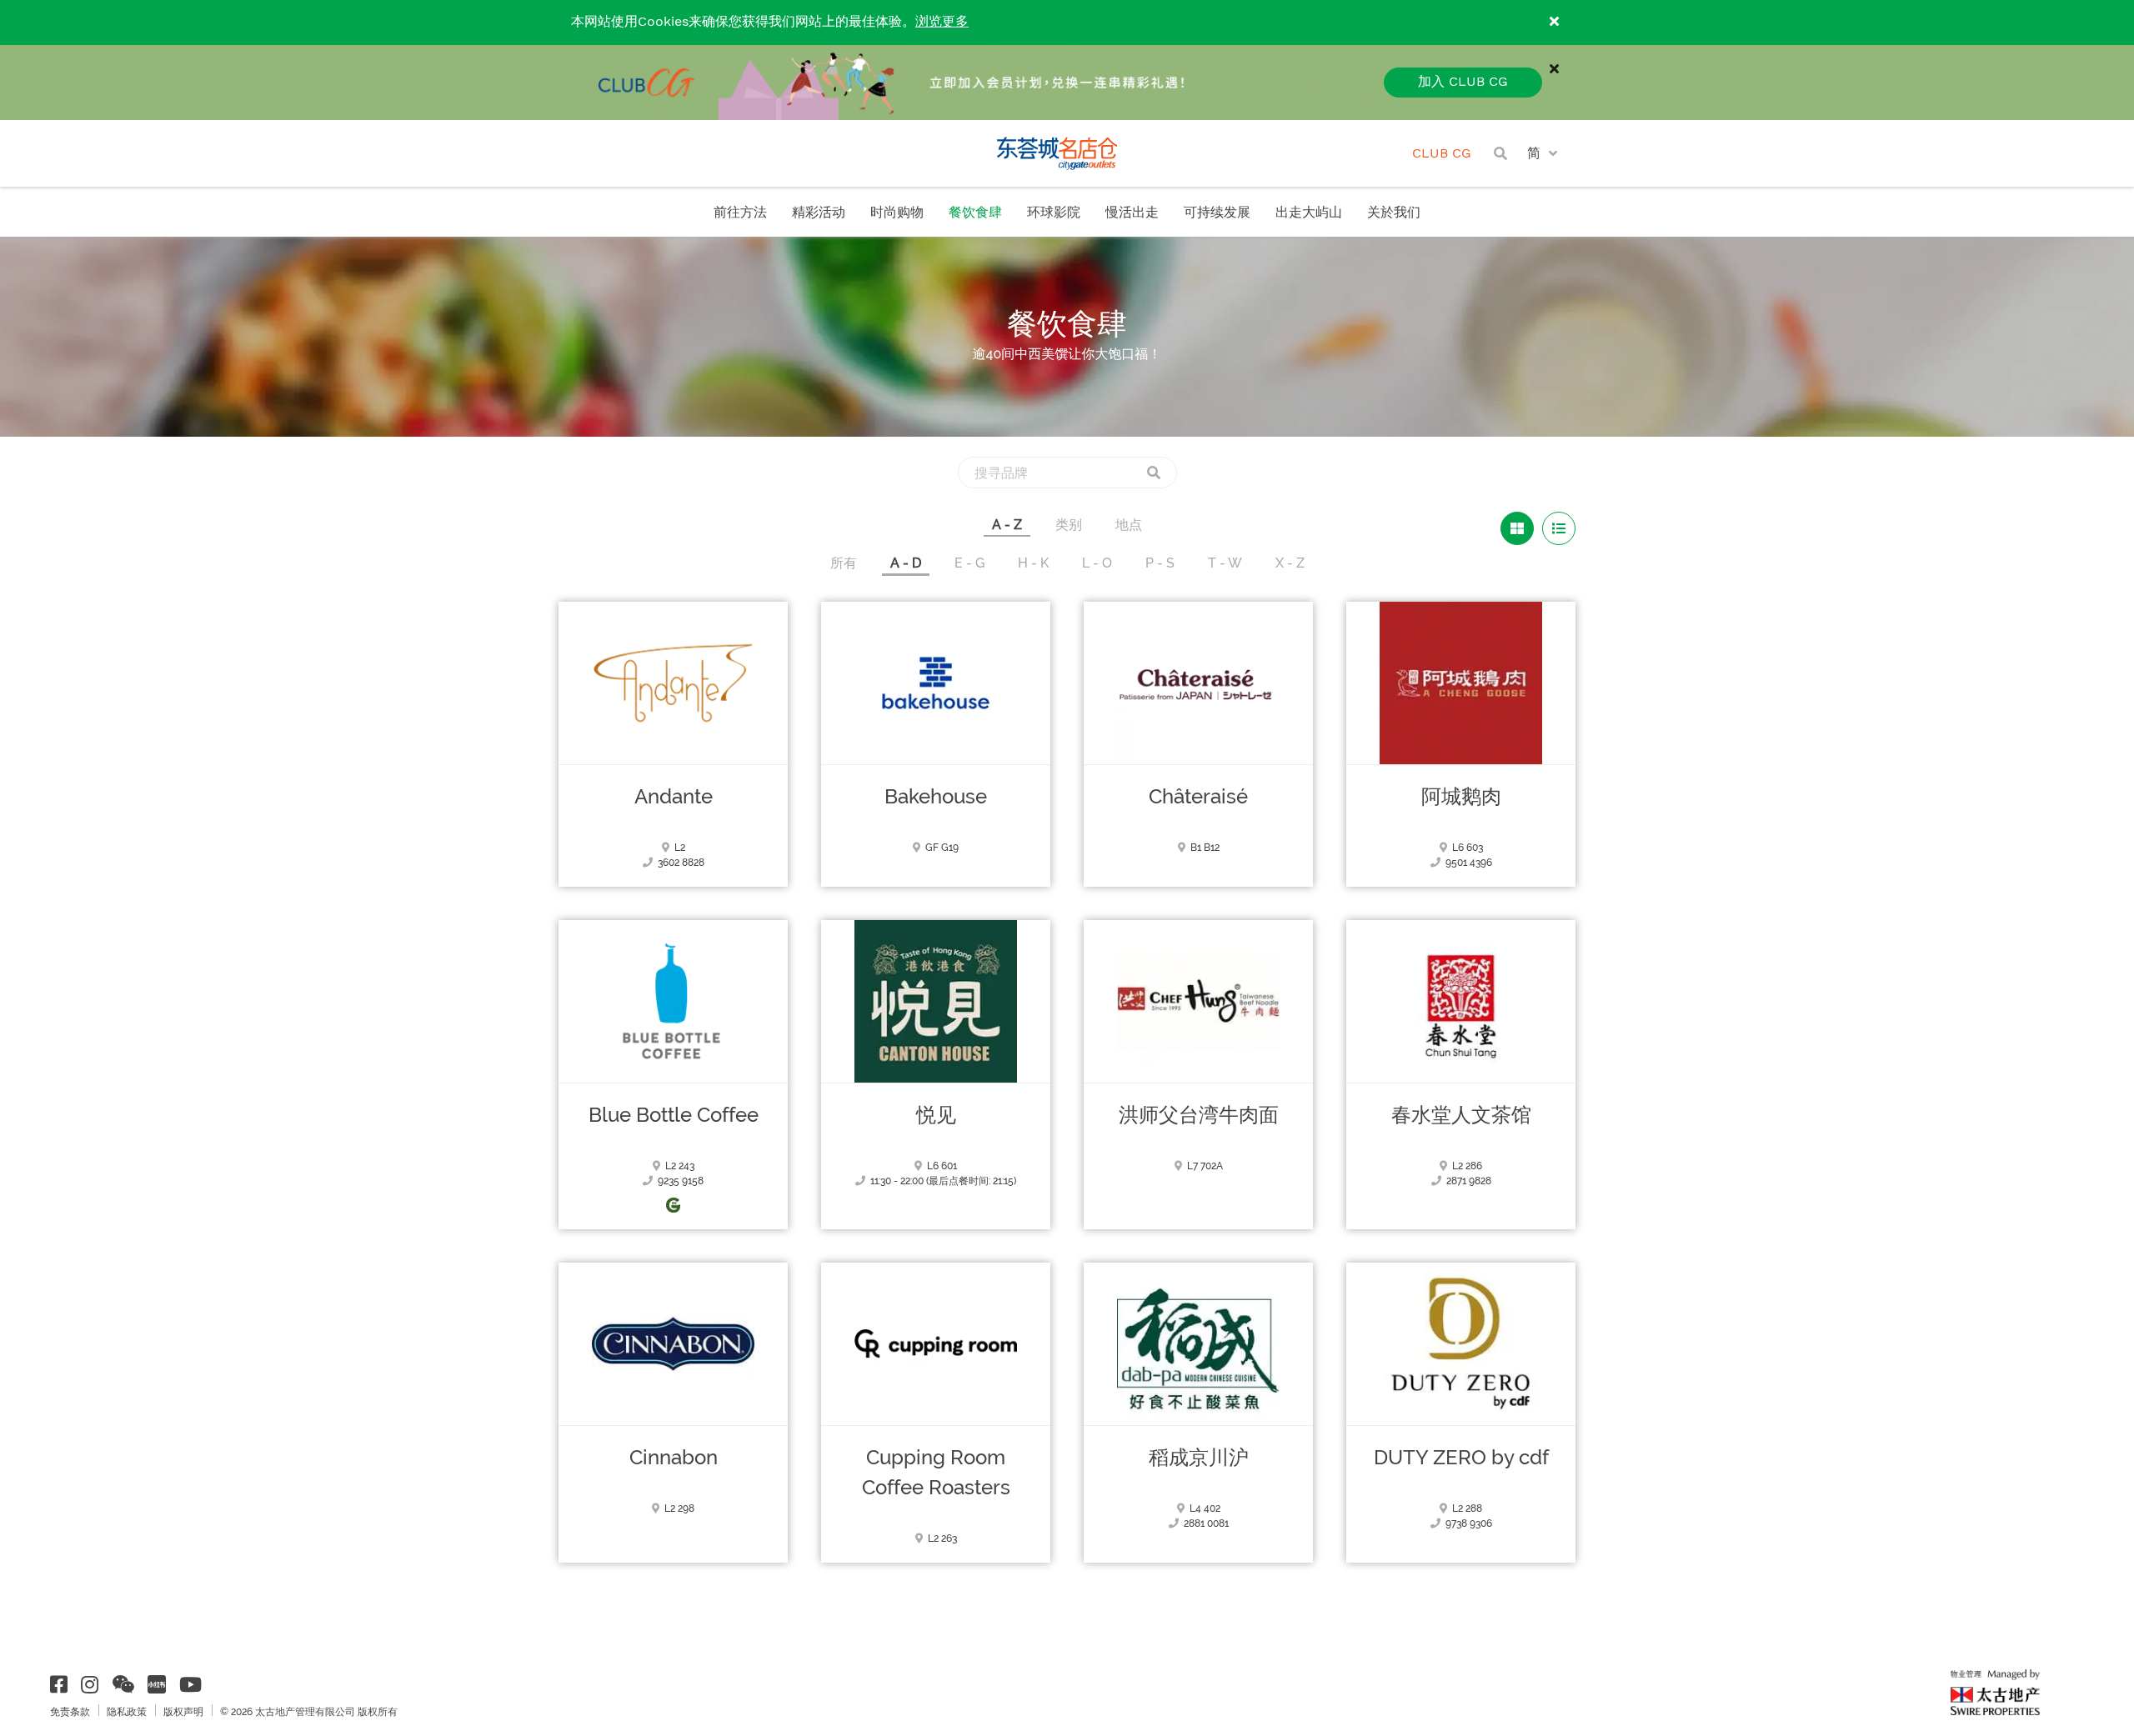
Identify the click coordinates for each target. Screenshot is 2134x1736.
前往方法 (740, 213)
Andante (674, 797)
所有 (844, 563)
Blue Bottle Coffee (674, 1115)
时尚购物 (897, 213)
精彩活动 (819, 213)
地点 (1129, 525)
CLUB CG (1442, 154)
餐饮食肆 (975, 213)
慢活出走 (1132, 213)
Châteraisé (1198, 797)
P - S (1160, 563)
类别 (1069, 525)
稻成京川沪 (1199, 1458)
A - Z (1007, 525)
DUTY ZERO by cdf (1461, 1458)
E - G (969, 563)
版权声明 (183, 1712)
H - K (1033, 563)
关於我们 (1394, 213)
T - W (1225, 563)
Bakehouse (936, 797)
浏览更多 (942, 22)
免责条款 (70, 1712)
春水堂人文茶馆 (1461, 1115)
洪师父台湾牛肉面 (1199, 1115)
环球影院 (1054, 213)
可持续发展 (1217, 213)
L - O (1097, 563)
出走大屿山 (1309, 213)
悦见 (936, 1115)
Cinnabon (674, 1458)
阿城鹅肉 (1461, 797)
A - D (906, 563)
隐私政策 (127, 1712)
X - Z (1290, 563)
